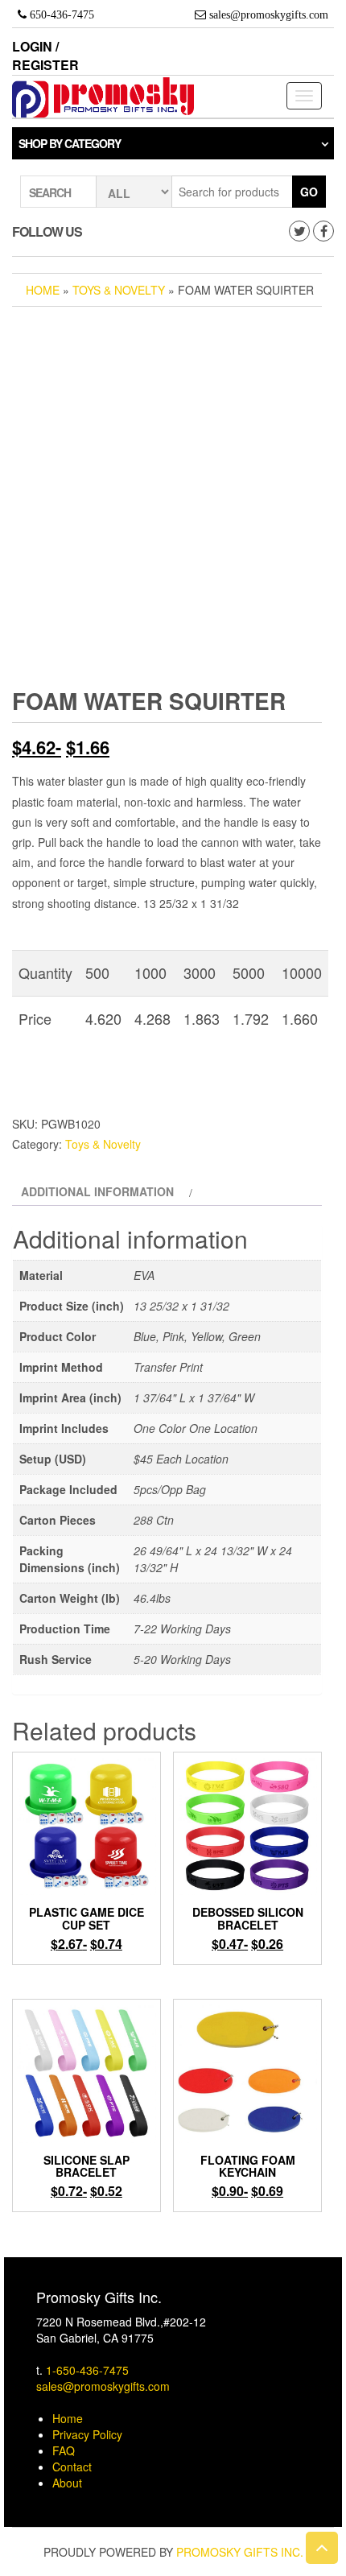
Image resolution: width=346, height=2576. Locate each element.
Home (43, 290)
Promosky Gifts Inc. (240, 2552)
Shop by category (70, 143)
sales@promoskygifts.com (103, 2386)
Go (309, 192)
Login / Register (45, 56)
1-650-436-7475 (87, 2370)
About (67, 2483)
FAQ (64, 2450)
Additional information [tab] (97, 1191)
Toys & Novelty (119, 290)
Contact (72, 2467)
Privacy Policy (87, 2434)
